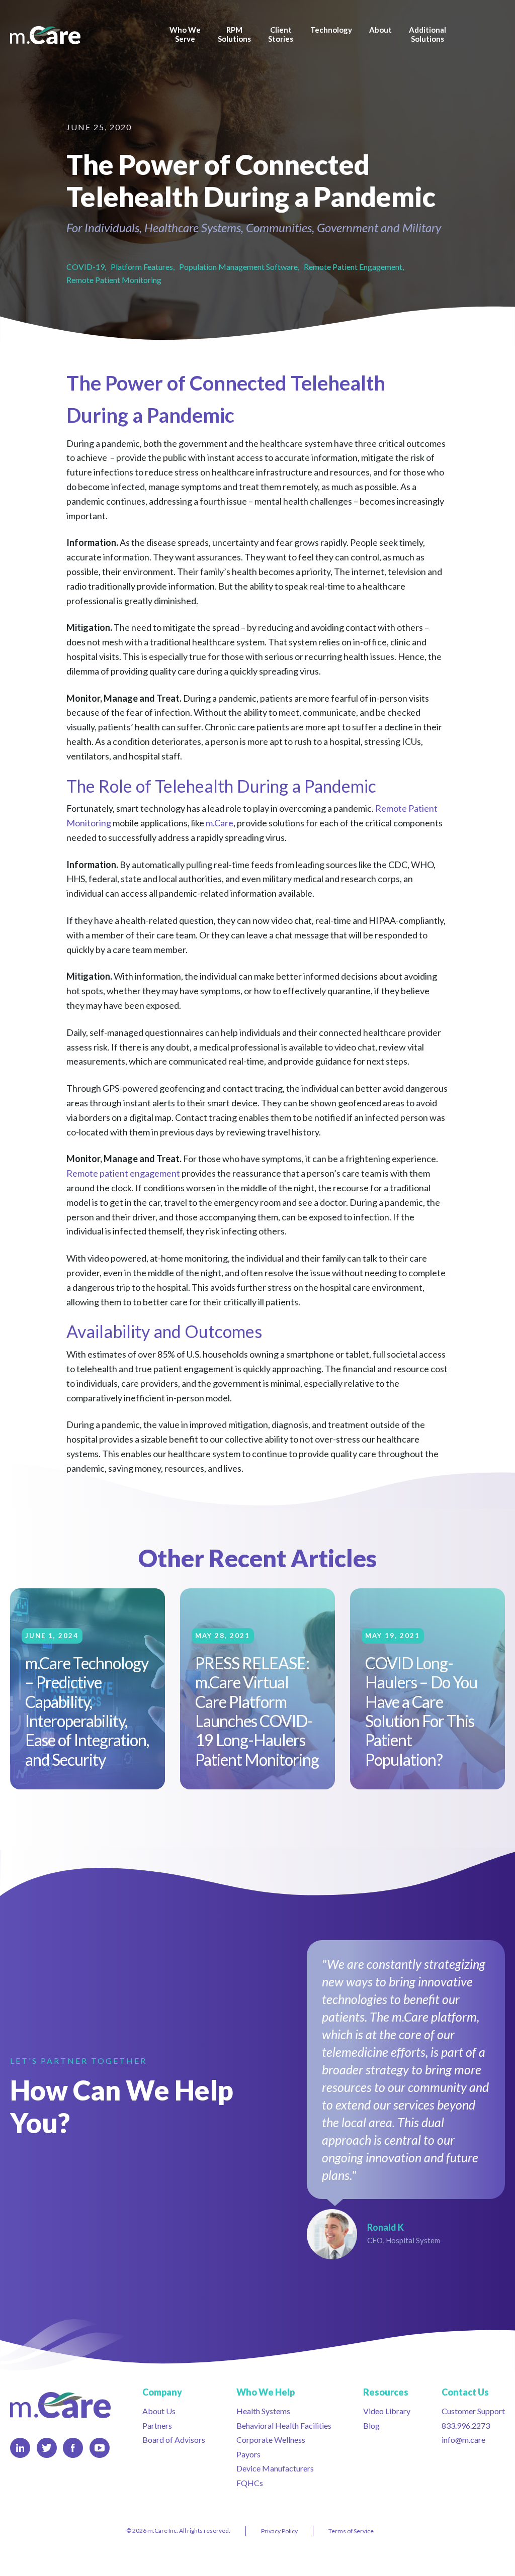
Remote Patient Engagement (353, 267)
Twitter (47, 2448)
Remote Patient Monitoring (114, 280)
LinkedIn (20, 2448)
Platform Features (142, 267)
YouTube (100, 2448)
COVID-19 (85, 267)
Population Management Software (238, 267)
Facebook (73, 2448)
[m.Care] (60, 36)
